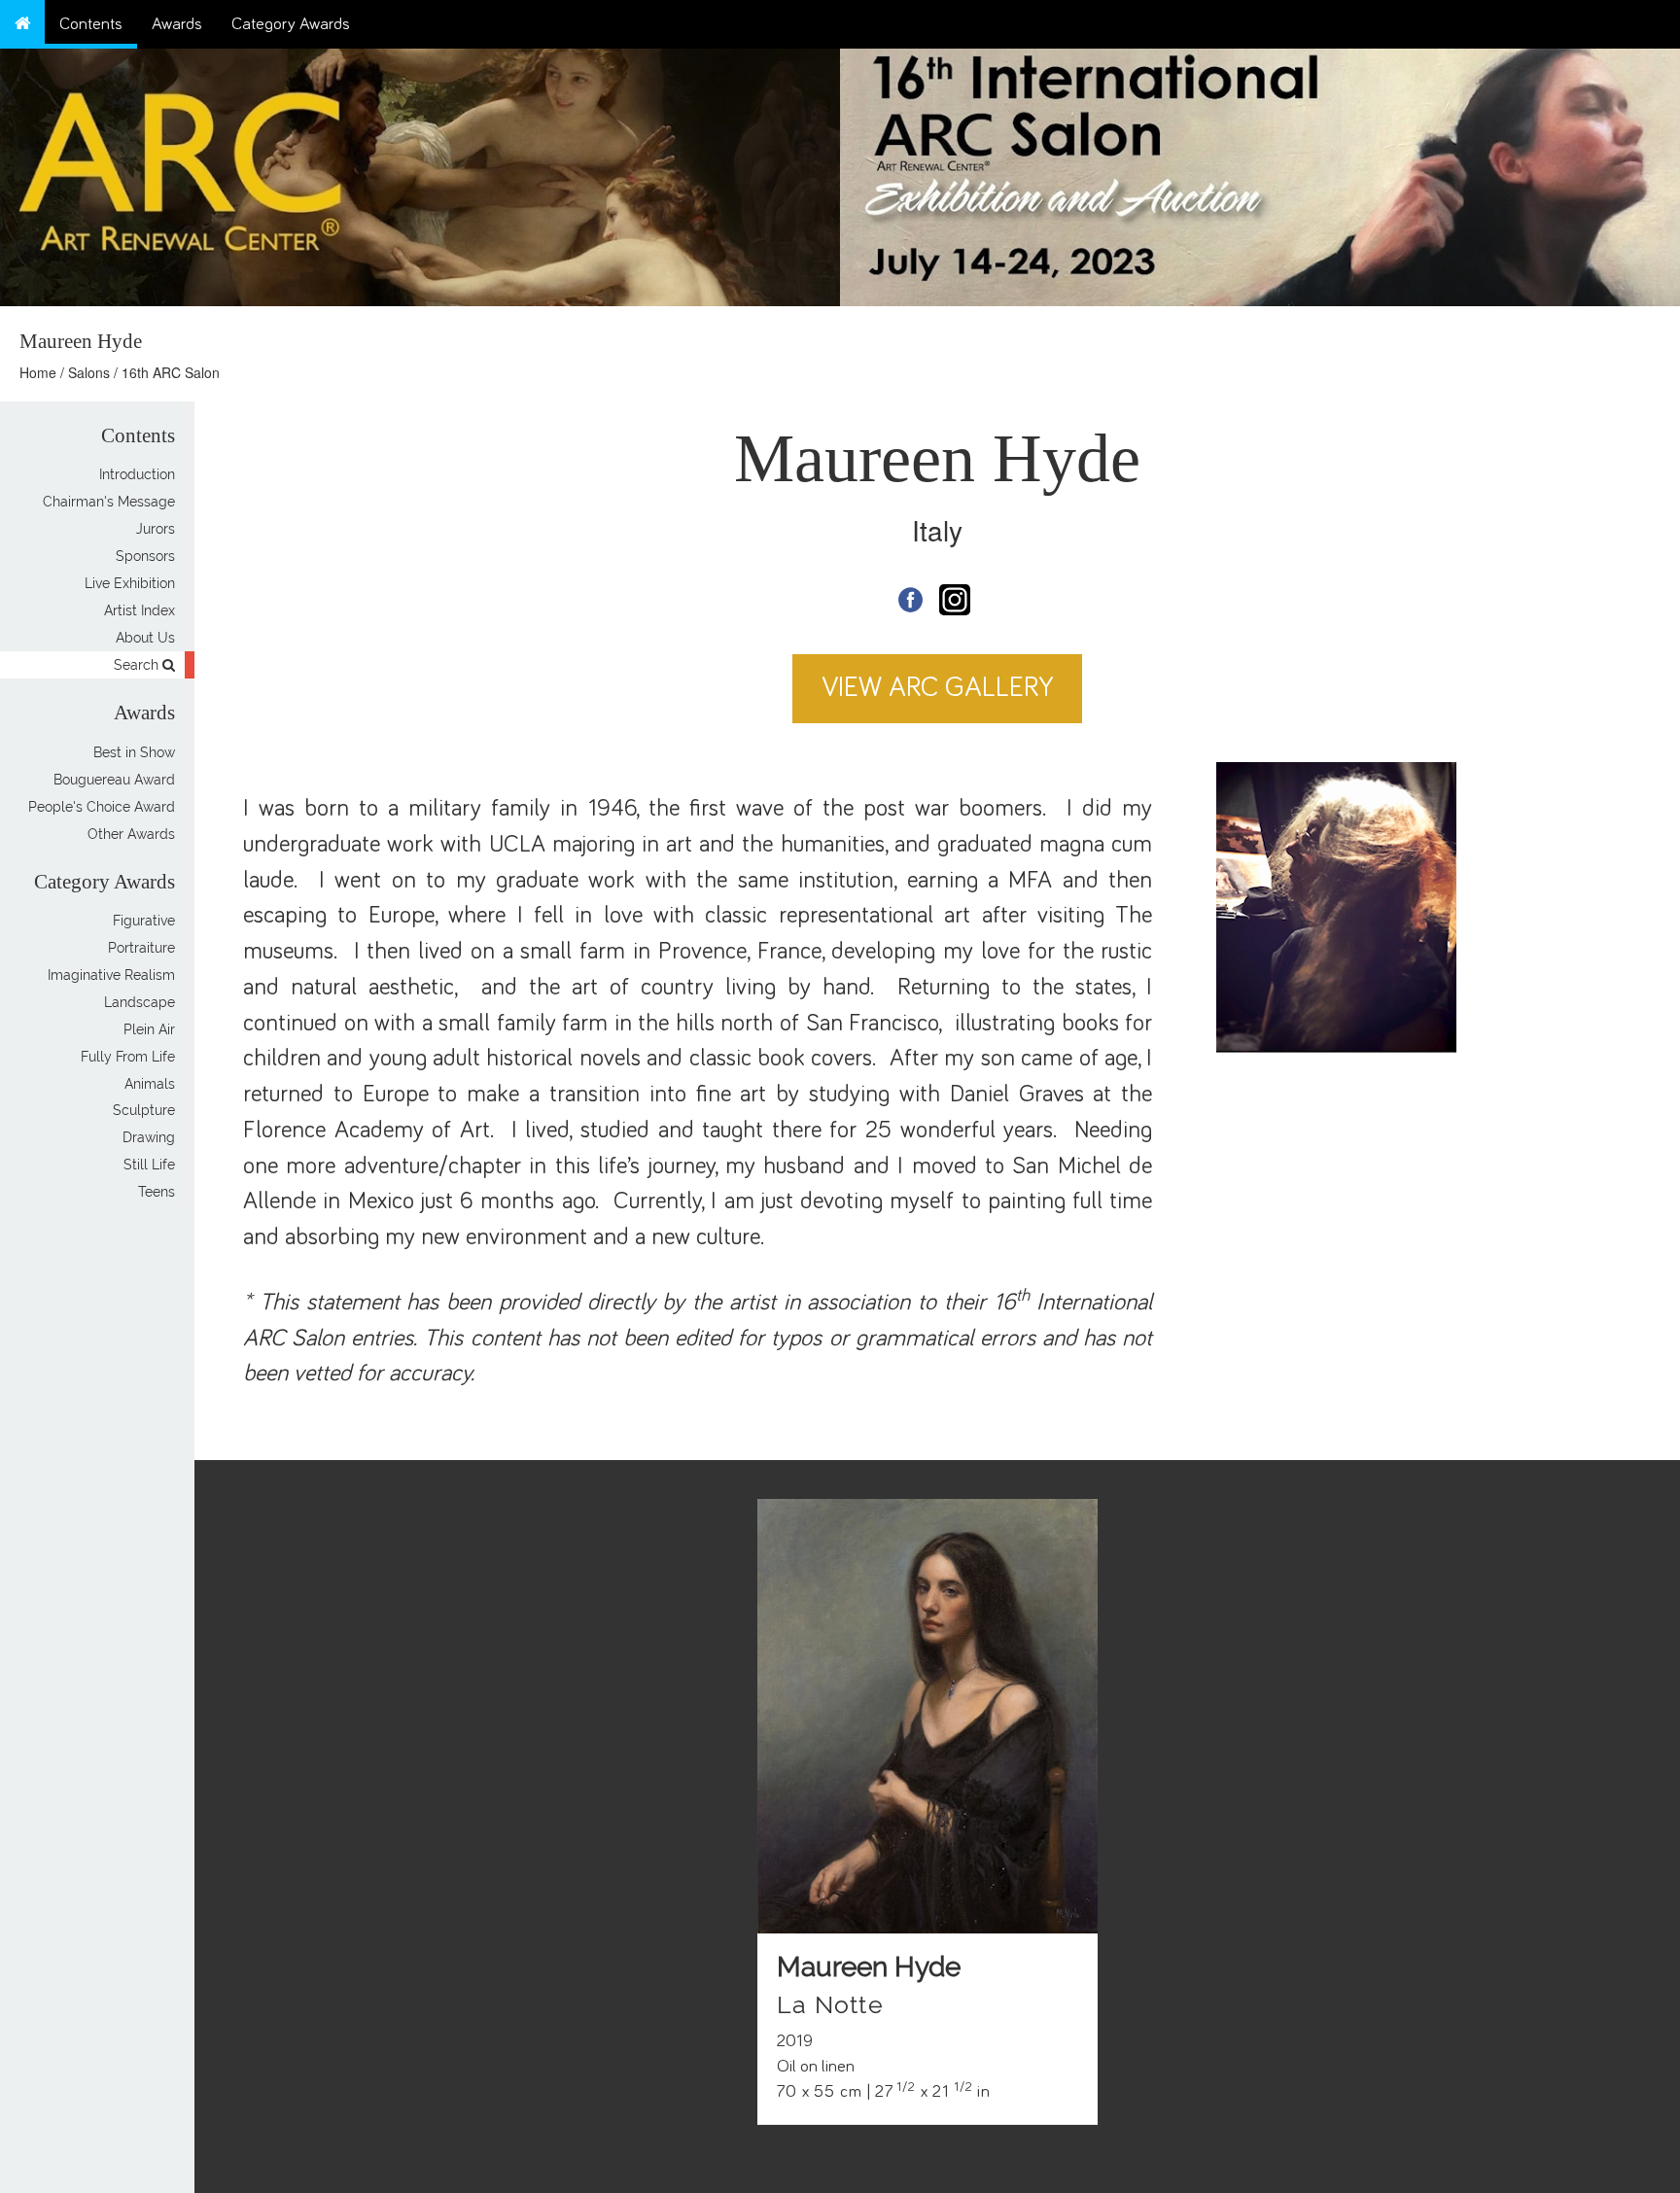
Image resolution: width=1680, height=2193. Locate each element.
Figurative (144, 921)
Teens (157, 1193)
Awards (177, 24)
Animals (150, 1084)
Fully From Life (128, 1057)
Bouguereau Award (114, 780)
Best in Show (134, 752)
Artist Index (140, 610)
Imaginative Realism (111, 975)
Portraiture (141, 948)
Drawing (149, 1138)
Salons (89, 372)
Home (38, 372)
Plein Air (149, 1029)
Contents (91, 24)
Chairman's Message (109, 502)
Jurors (156, 529)
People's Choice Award (102, 807)
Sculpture (144, 1111)
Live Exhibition (130, 583)
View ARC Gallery (938, 688)
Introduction (137, 474)
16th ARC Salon (171, 372)
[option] (1260, 173)
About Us (145, 638)
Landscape (140, 1002)
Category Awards (291, 24)
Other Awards (131, 834)
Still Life (149, 1166)
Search (138, 665)
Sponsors (145, 556)
